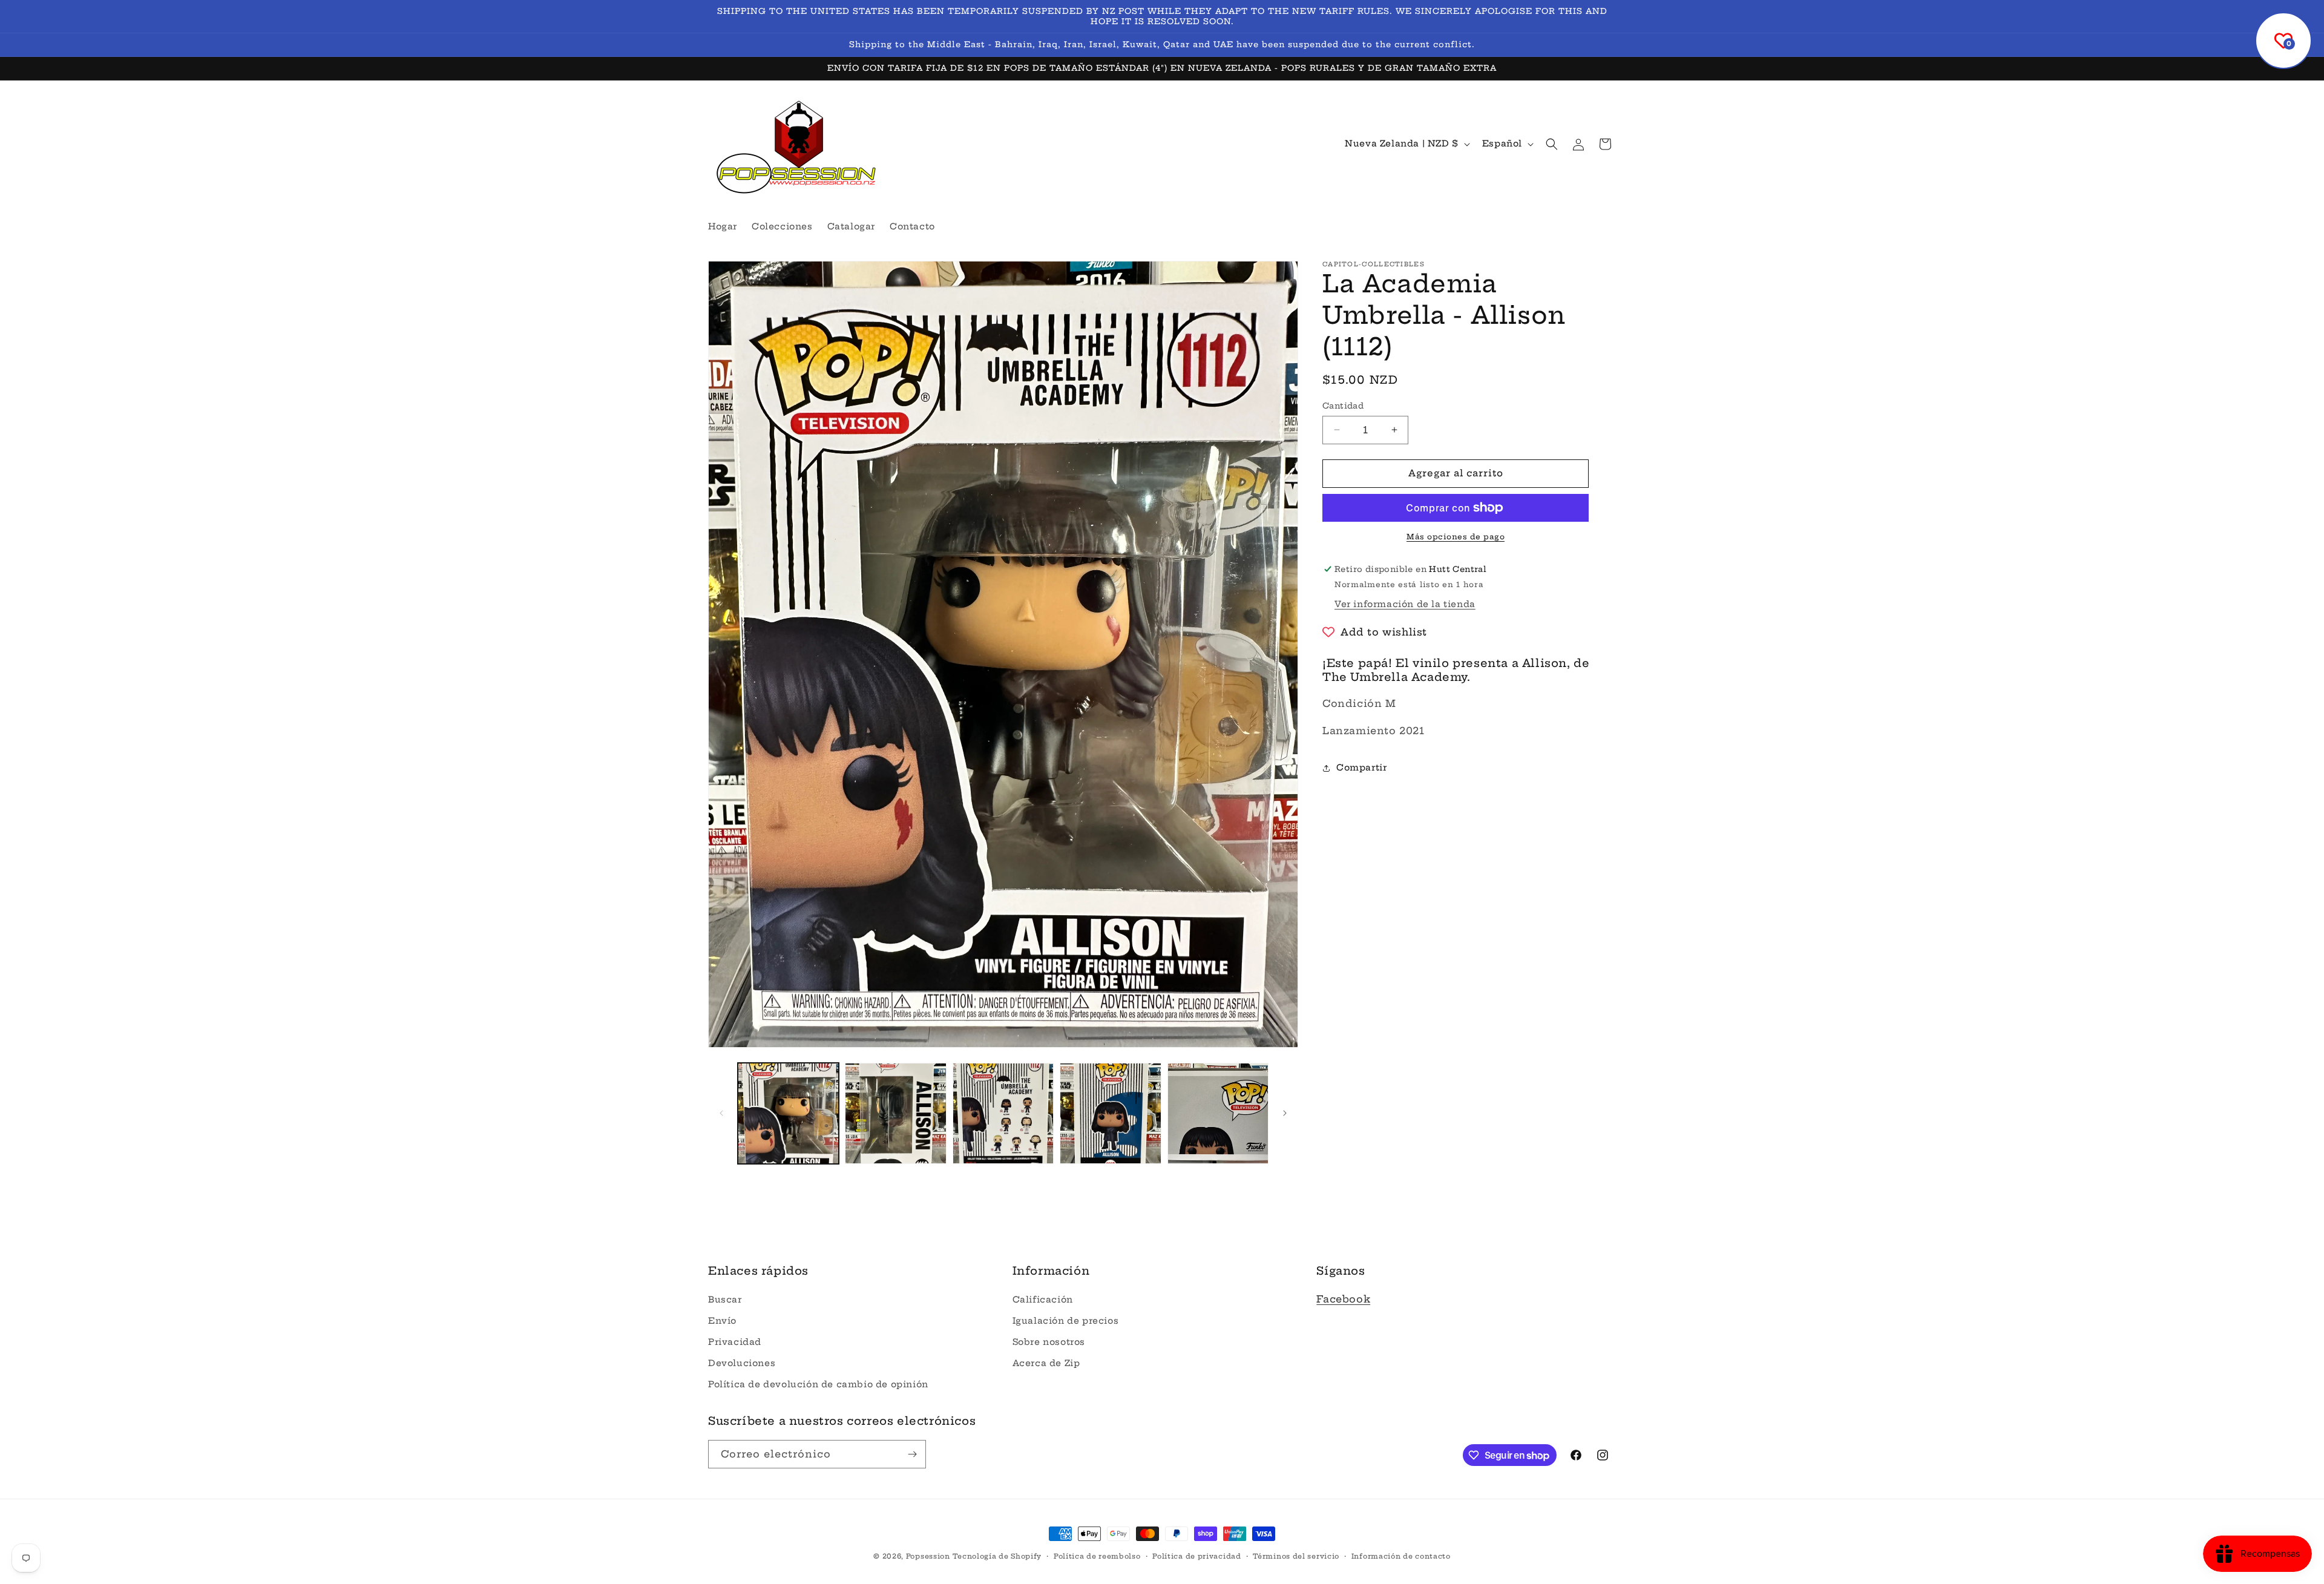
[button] (1552, 144)
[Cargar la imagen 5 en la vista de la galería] (1218, 1113)
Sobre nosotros (1049, 1342)
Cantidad (1343, 406)
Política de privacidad (1196, 1556)
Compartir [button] (1361, 767)
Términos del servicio (1296, 1556)
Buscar (725, 1300)
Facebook (1343, 1299)
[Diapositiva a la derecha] (1285, 1113)
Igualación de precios (1066, 1321)
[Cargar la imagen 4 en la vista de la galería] (1110, 1113)
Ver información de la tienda (1405, 604)
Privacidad (735, 1342)
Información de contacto (1401, 1556)
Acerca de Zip (1046, 1363)
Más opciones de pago (1456, 537)
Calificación (1043, 1300)
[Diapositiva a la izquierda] (721, 1113)
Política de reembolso (1097, 1556)
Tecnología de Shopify (997, 1556)
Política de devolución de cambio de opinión (818, 1384)
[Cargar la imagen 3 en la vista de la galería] (1003, 1113)
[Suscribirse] (912, 1454)
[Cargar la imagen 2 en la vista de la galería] (895, 1113)
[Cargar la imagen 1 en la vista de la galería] (788, 1113)
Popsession (928, 1556)
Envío (722, 1321)
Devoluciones (742, 1363)
